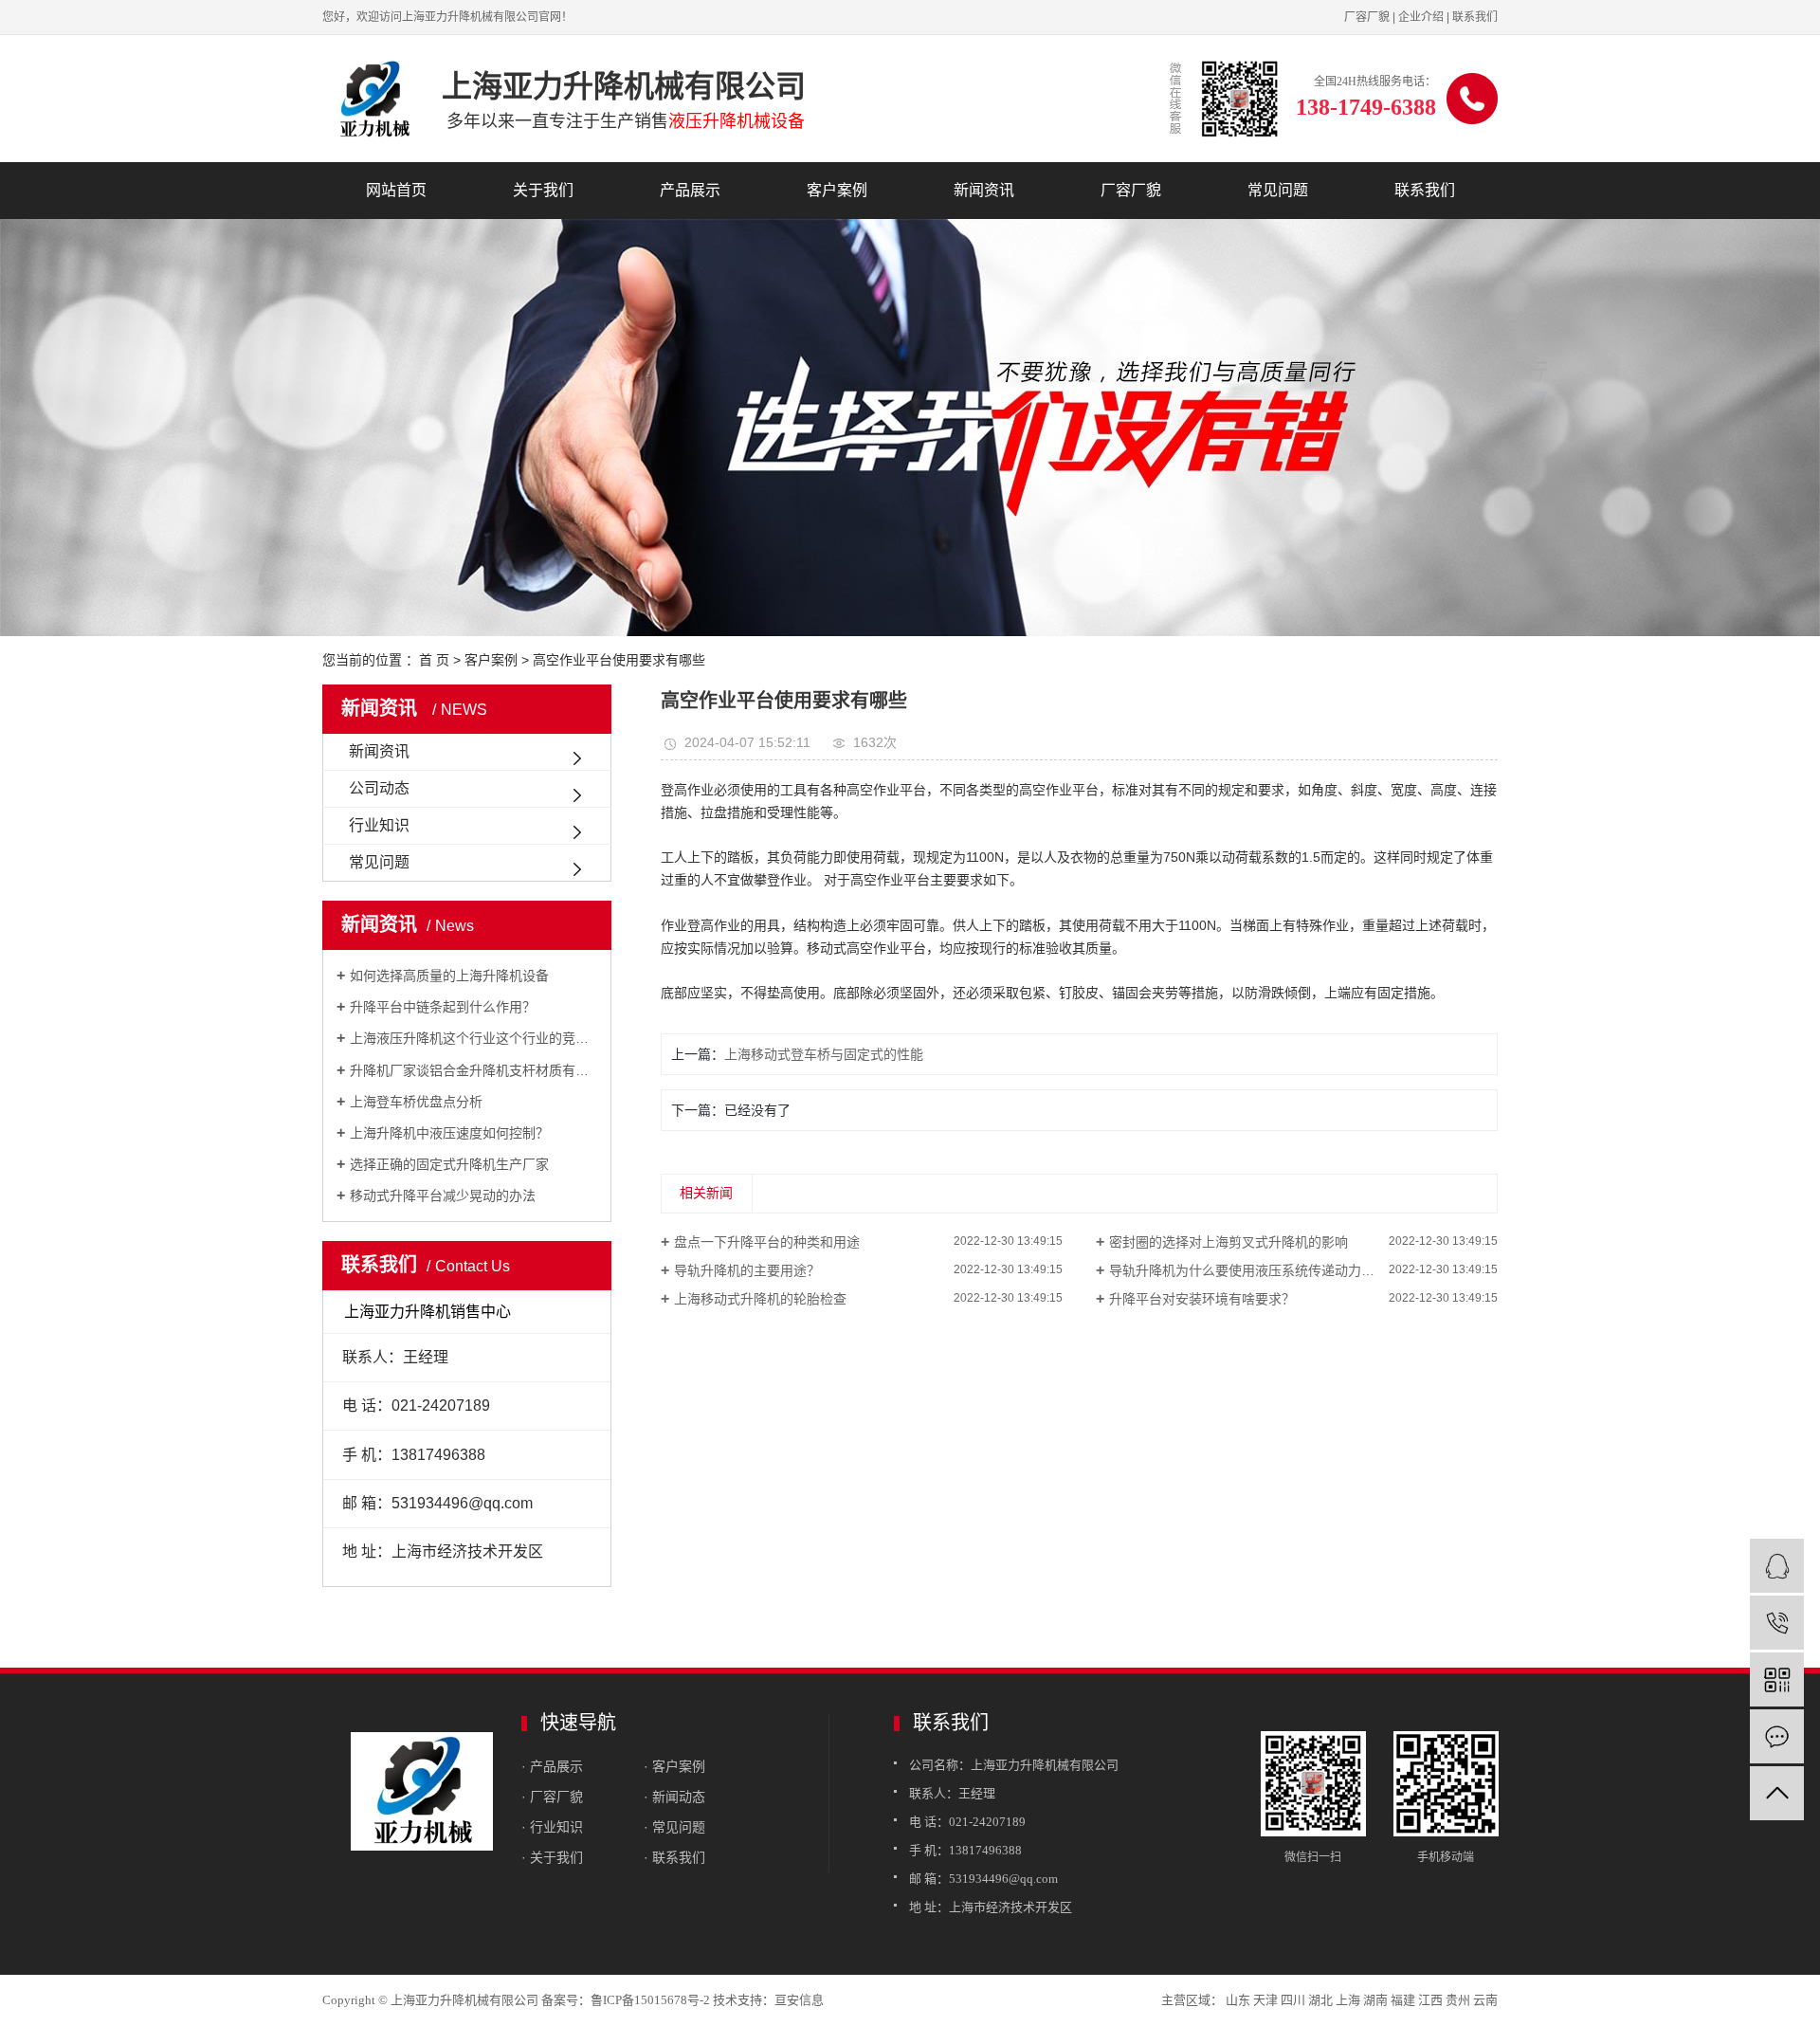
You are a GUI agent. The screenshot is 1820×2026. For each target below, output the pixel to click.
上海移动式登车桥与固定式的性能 (824, 1054)
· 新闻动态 (674, 1797)
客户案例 (837, 190)
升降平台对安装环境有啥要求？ (1202, 1299)
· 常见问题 (674, 1827)
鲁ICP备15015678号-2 (650, 2000)
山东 (1238, 2000)
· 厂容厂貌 (552, 1797)
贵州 (1458, 2000)
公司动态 (379, 788)
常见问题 (1278, 190)
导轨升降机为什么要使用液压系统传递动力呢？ (1248, 1270)
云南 (1485, 2000)
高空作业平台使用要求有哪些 (619, 660)
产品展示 (690, 190)
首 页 (434, 660)
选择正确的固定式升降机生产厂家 (449, 1164)
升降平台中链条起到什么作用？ (443, 1007)
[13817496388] (1777, 1623)
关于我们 (543, 190)
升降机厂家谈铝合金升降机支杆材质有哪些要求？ (473, 1070)
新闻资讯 (984, 190)
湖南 (1375, 2000)
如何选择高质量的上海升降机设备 (449, 976)
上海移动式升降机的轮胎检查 (760, 1299)
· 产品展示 (552, 1766)
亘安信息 (799, 2000)
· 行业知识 (552, 1827)
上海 (1348, 2000)
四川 (1293, 2000)
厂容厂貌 (1367, 17)
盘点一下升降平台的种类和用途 (767, 1242)
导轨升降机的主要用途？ (747, 1270)
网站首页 (396, 190)
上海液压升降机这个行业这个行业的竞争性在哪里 (473, 1038)
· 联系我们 (674, 1857)
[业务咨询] (1777, 1566)
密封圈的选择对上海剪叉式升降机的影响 (1228, 1242)
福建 (1403, 2000)
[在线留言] (1777, 1736)
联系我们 (1475, 17)
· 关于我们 (552, 1857)
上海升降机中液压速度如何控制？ (449, 1133)
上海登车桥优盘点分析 (416, 1102)
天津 (1265, 2000)
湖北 (1320, 2000)
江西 (1430, 2000)
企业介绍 (1421, 17)
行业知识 (379, 825)
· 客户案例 (674, 1766)
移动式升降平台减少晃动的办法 (443, 1196)
